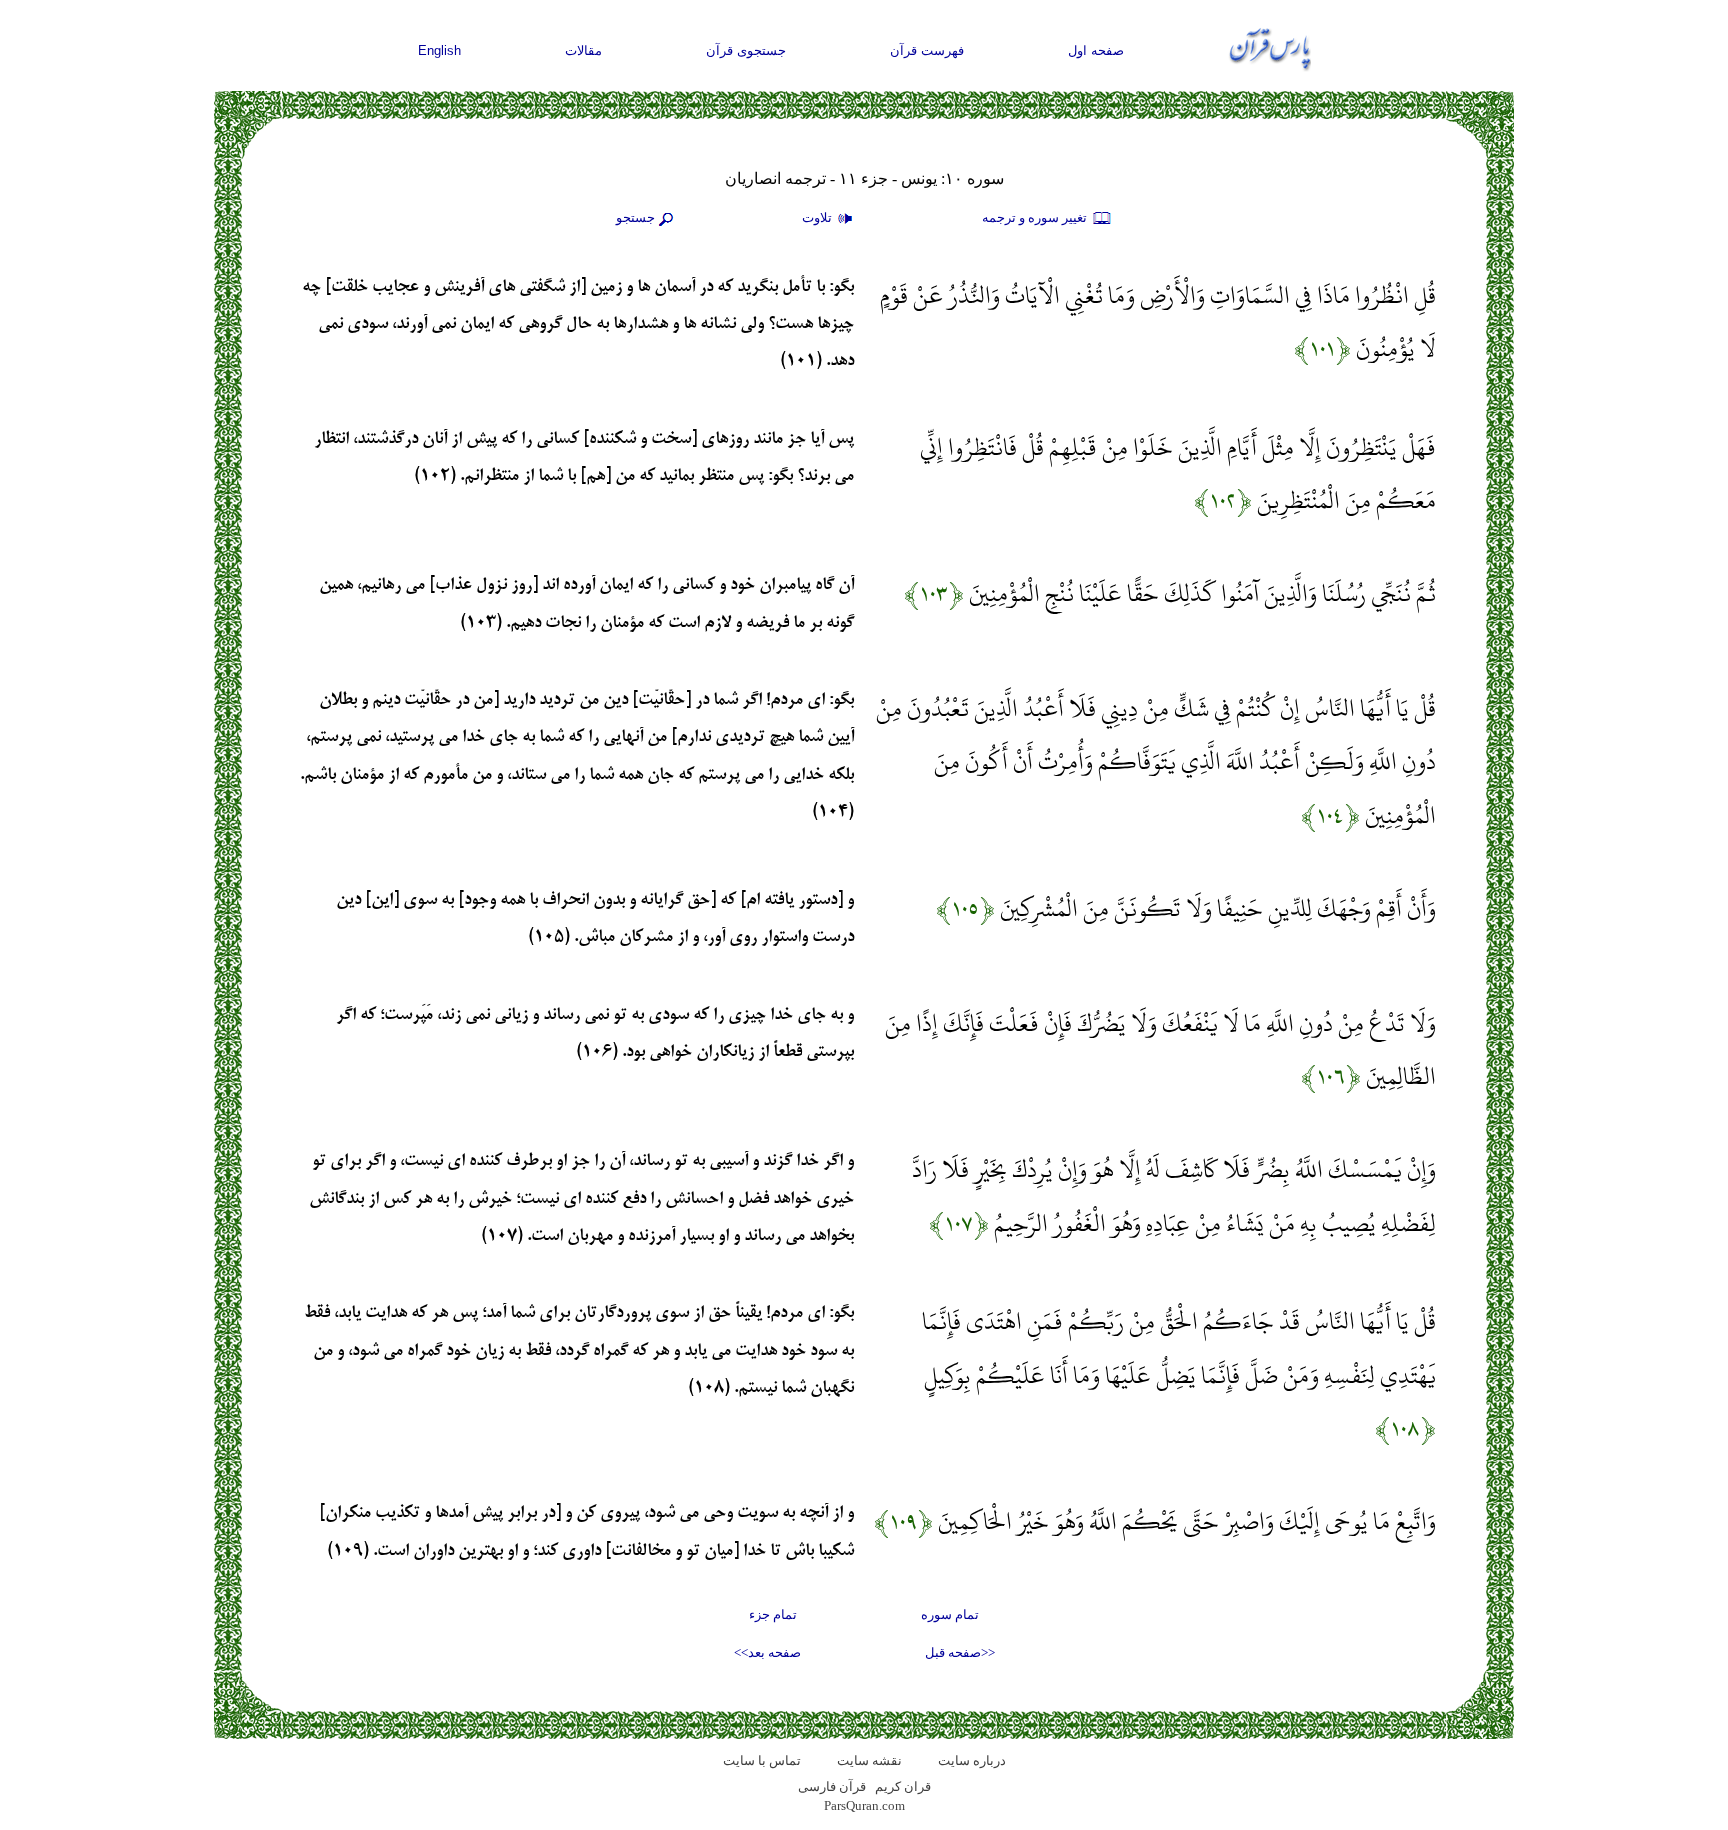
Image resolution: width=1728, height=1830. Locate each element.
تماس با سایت (762, 1760)
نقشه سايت (869, 1760)
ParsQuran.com (864, 1805)
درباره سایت (972, 1760)
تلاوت (818, 217)
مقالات (583, 50)
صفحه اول (1096, 50)
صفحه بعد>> (767, 1652)
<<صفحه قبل (960, 1652)
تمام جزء (773, 1614)
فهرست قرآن (927, 50)
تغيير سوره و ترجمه (1036, 217)
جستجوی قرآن (746, 50)
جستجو (635, 217)
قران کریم (903, 1786)
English (439, 50)
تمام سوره (950, 1614)
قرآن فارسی (832, 1786)
